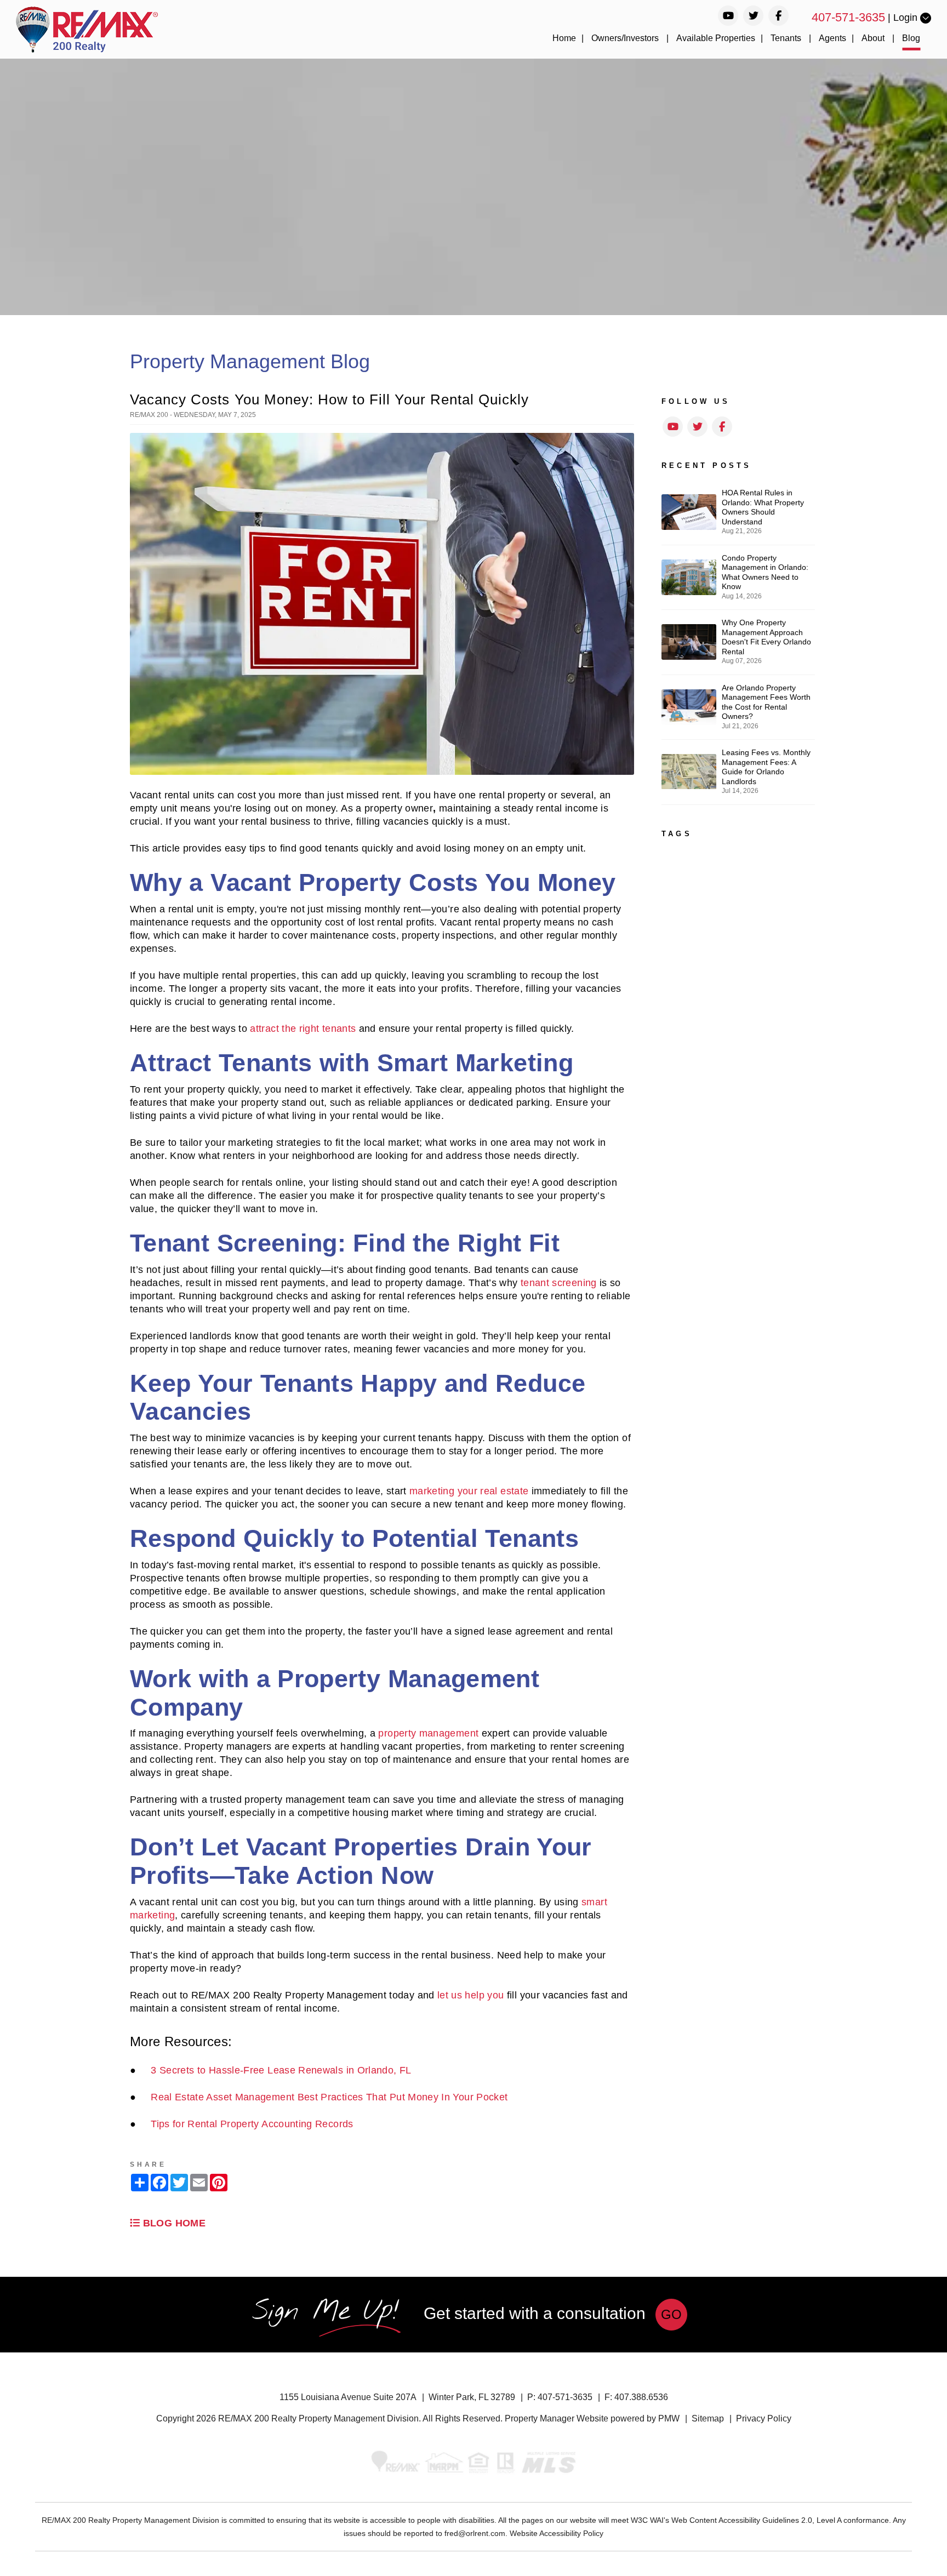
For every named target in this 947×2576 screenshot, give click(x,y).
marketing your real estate (469, 1491)
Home (564, 38)
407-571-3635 (848, 17)
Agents (832, 38)
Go (671, 2314)
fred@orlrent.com (475, 2533)
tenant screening (559, 1283)
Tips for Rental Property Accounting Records (252, 2124)
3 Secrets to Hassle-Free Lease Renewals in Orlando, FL (281, 2070)
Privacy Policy (764, 2418)
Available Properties (716, 38)
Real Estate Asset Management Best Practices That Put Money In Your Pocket (329, 2097)
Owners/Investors (625, 38)
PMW (669, 2418)
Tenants (786, 38)
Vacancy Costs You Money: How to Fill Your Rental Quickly (329, 399)
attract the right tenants (303, 1029)
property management (428, 1733)
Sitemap (708, 2418)
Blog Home (173, 2223)
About (873, 38)
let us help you (470, 1995)
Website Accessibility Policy (557, 2533)
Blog (911, 38)
